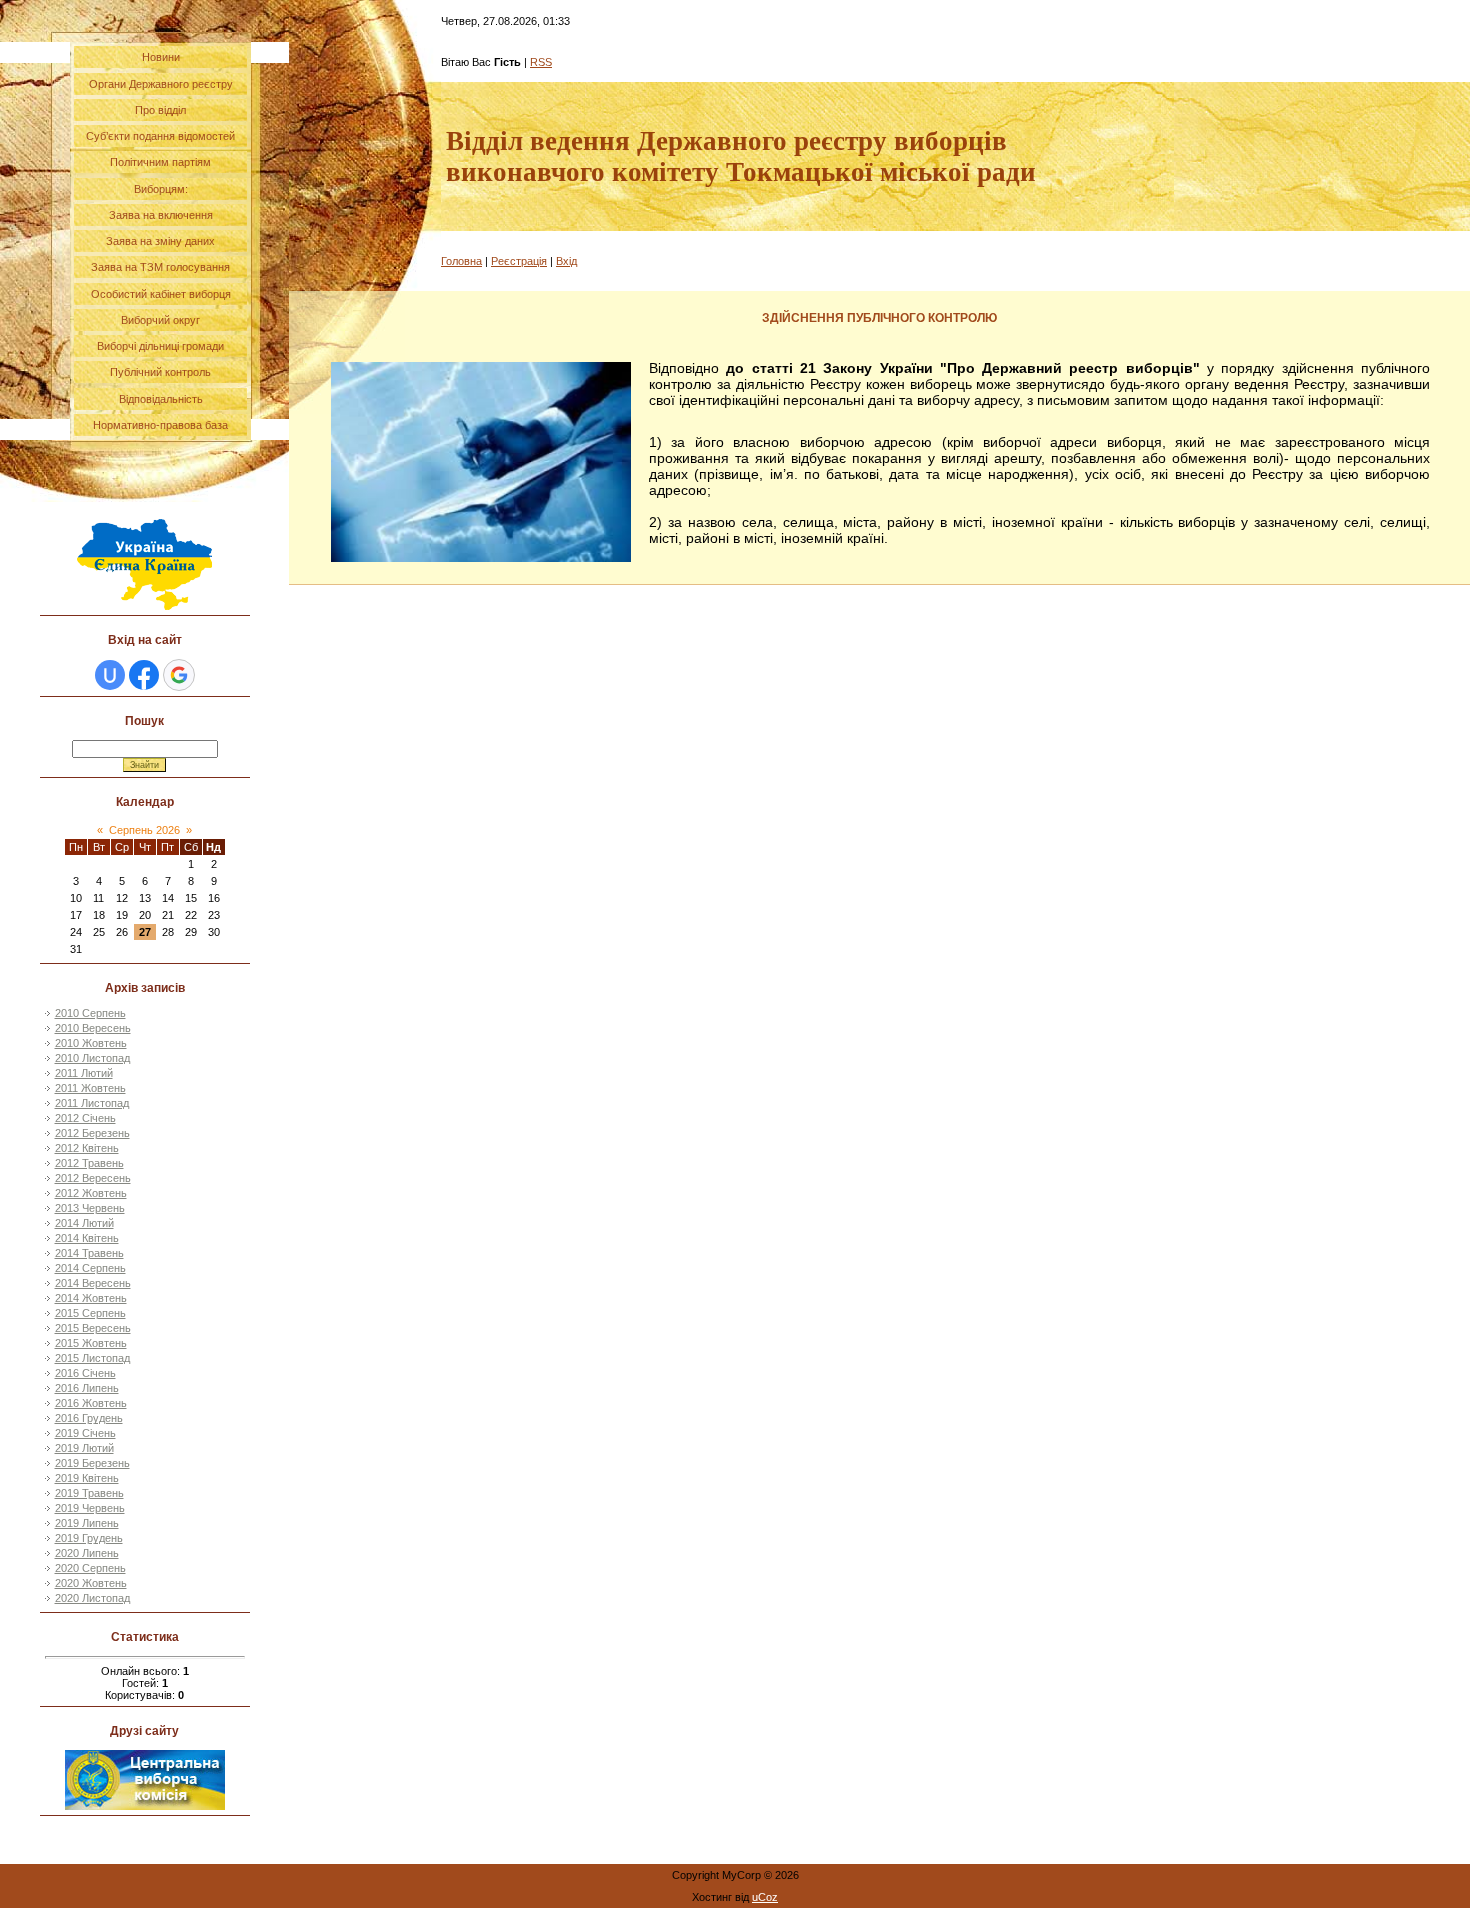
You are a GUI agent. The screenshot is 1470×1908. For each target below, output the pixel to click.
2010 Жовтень (91, 1043)
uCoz (765, 1897)
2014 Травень (89, 1253)
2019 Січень (85, 1433)
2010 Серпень (90, 1013)
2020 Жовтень (91, 1583)
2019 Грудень (89, 1538)
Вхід (566, 261)
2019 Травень (89, 1493)
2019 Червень (90, 1508)
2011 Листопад (92, 1103)
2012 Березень (92, 1133)
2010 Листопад (92, 1058)
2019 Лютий (84, 1448)
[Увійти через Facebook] (144, 675)
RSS (541, 62)
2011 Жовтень (90, 1088)
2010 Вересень (93, 1028)
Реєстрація (519, 261)
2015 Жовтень (91, 1343)
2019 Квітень (87, 1478)
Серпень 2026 (144, 830)
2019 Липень (87, 1523)
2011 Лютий (84, 1073)
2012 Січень (85, 1118)
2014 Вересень (93, 1283)
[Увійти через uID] (110, 675)
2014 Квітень (87, 1238)
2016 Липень (87, 1388)
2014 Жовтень (91, 1298)
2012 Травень (89, 1163)
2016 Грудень (89, 1418)
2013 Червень (90, 1208)
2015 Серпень (90, 1313)
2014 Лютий (84, 1223)
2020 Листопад (92, 1598)
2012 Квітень (87, 1148)
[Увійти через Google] (179, 675)
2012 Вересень (93, 1178)
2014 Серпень (90, 1268)
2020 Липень (87, 1553)
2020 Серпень (90, 1568)
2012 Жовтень (91, 1193)
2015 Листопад (92, 1358)
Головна (461, 261)
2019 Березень (92, 1463)
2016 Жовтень (91, 1403)
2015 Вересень (93, 1328)
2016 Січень (85, 1373)
